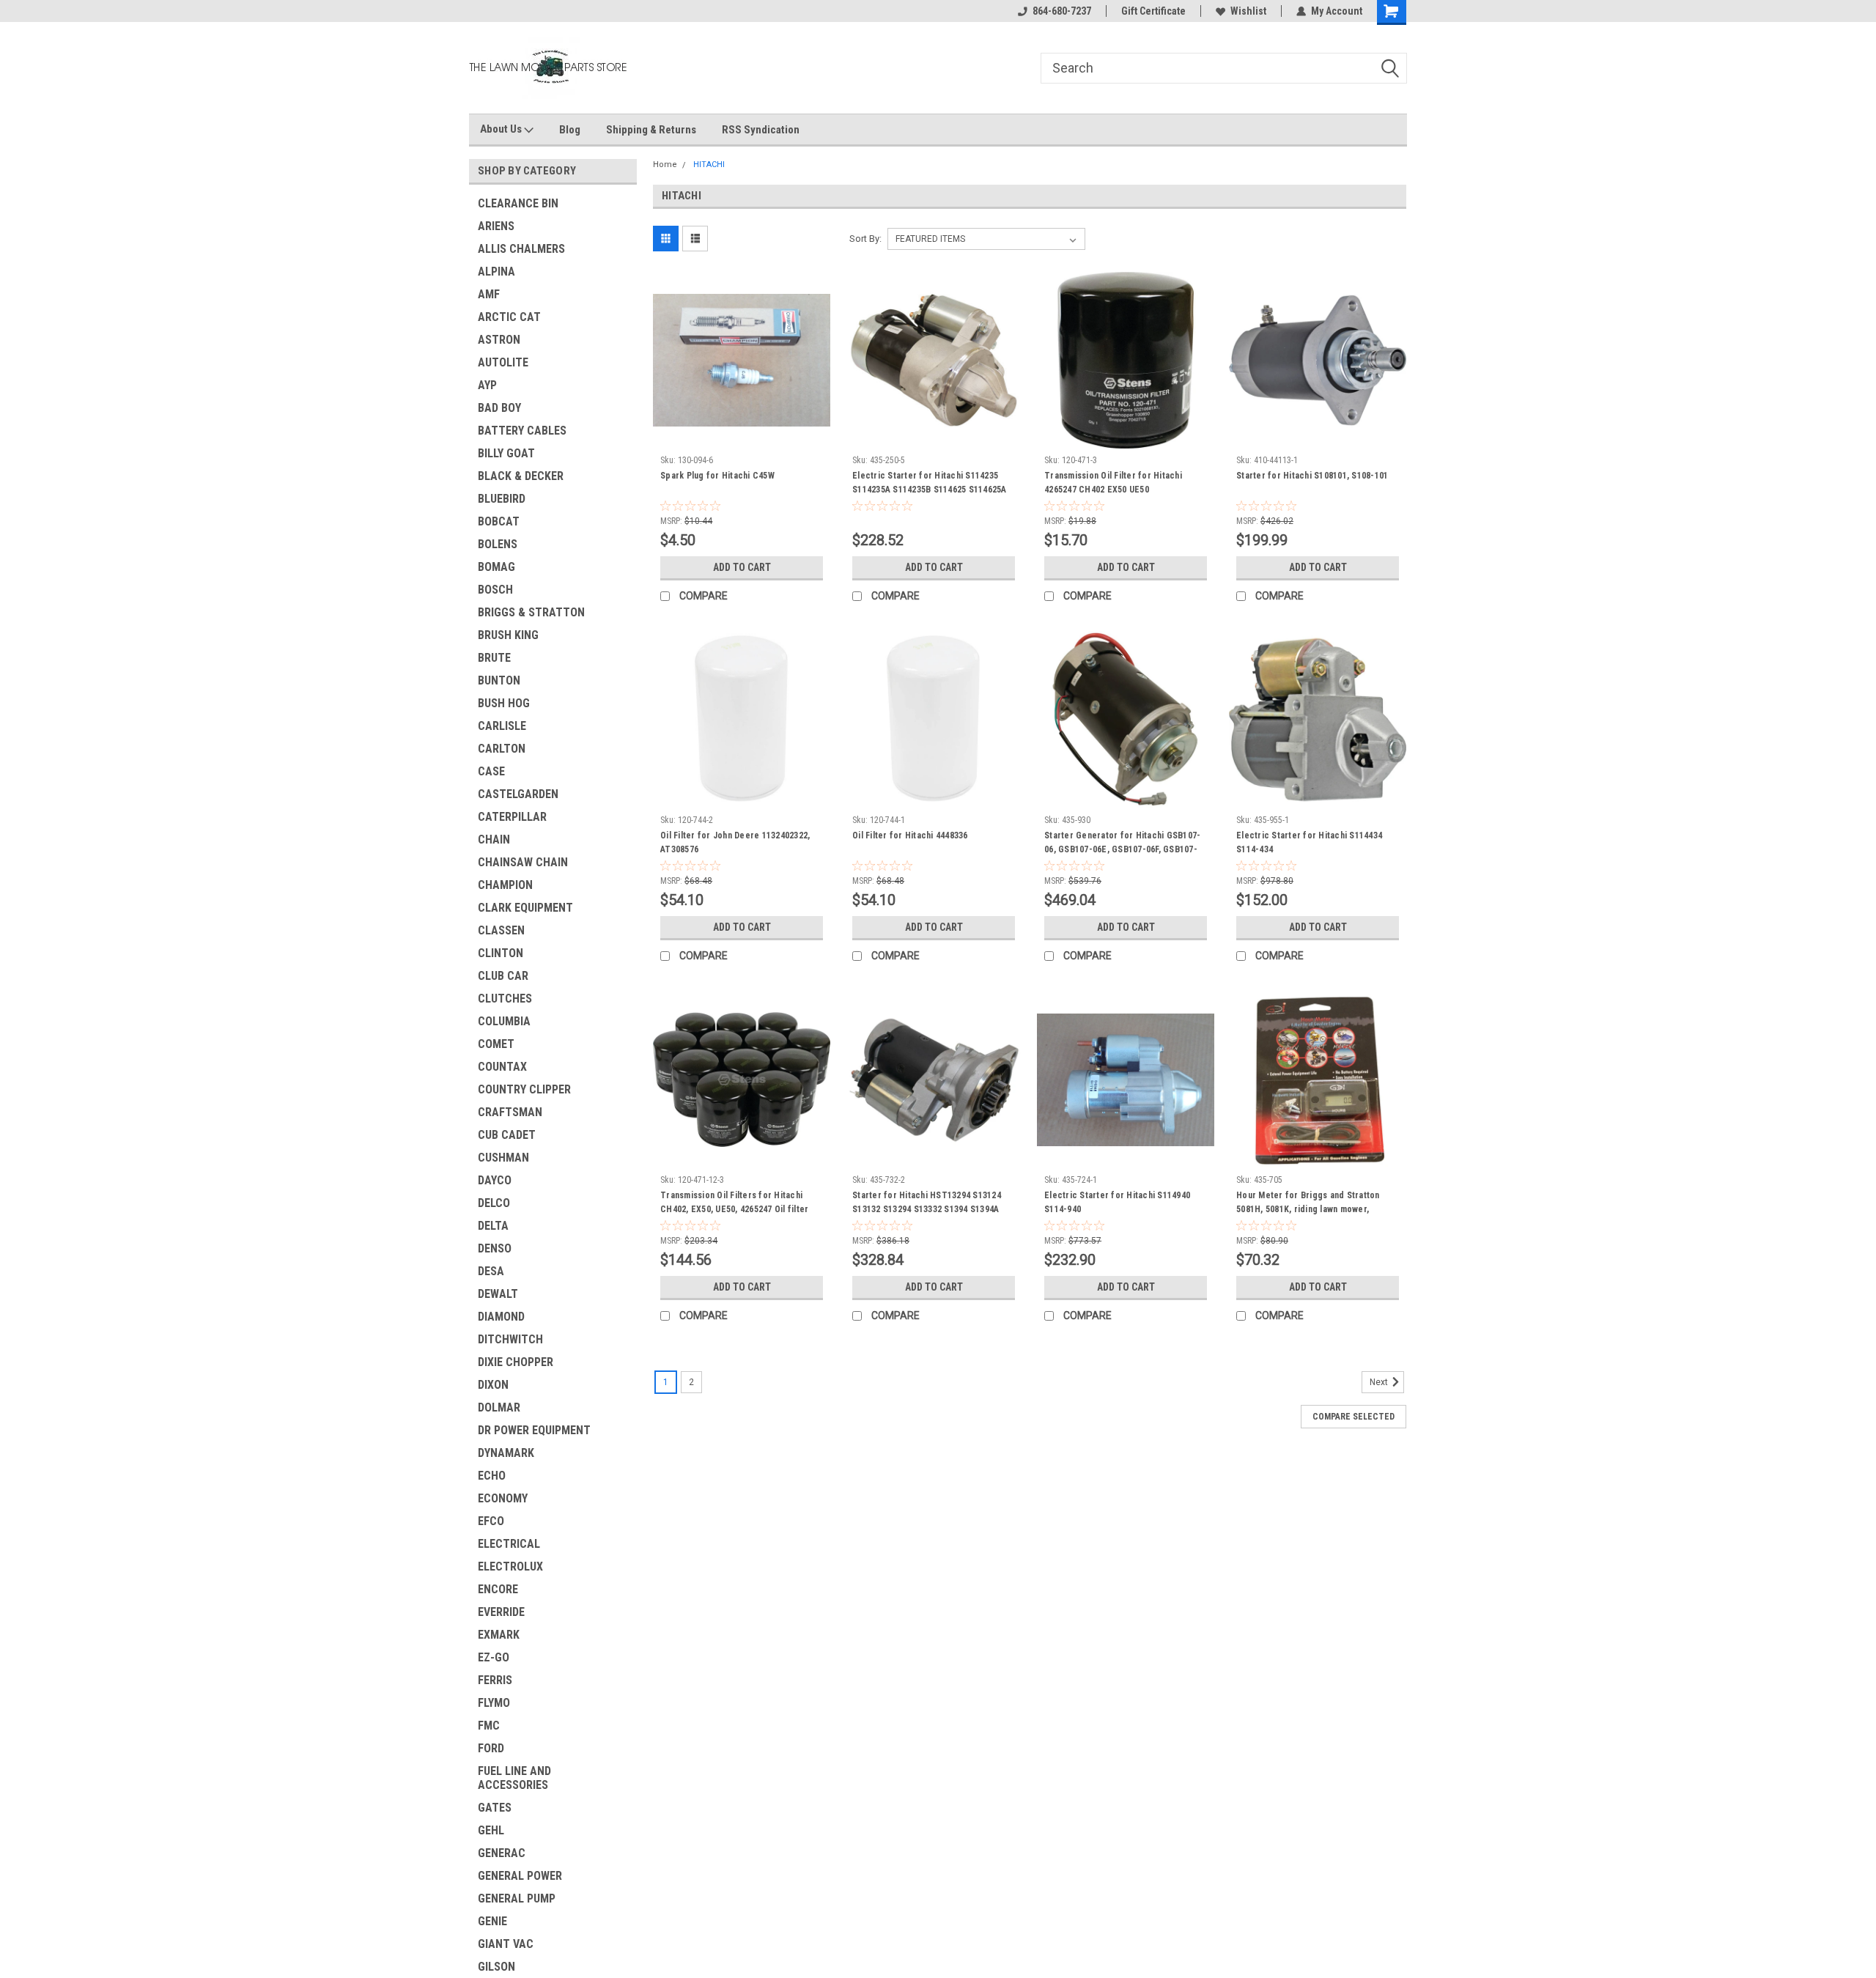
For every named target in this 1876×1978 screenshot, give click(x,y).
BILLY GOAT (506, 453)
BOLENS (498, 544)
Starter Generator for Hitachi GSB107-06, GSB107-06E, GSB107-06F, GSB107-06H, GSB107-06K (1122, 849)
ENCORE (498, 1589)
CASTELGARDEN (518, 794)
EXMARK (499, 1635)
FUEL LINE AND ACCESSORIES (514, 1778)
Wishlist (1248, 11)
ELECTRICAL (509, 1544)
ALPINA (496, 272)
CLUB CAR (503, 976)
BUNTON (499, 680)
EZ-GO (494, 1657)
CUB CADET (507, 1135)
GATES (495, 1808)
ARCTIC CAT (509, 317)
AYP (487, 385)
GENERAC (502, 1853)
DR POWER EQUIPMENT (534, 1430)
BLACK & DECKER (521, 476)
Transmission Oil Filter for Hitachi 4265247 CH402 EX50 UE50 (1113, 483)
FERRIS (495, 1680)
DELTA (493, 1226)
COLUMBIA (504, 1021)
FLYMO (494, 1703)
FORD (491, 1748)
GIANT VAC (506, 1944)
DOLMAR (499, 1407)
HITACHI (709, 165)
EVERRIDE (501, 1612)
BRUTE (494, 658)
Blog (570, 130)
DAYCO (495, 1180)
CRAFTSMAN (510, 1112)
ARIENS (496, 226)
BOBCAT (499, 521)
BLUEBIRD (502, 499)
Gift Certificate (1153, 11)
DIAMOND (501, 1317)
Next (1380, 1382)
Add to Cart (742, 567)
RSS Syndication (761, 130)
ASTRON (499, 340)
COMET (496, 1044)
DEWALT (498, 1294)
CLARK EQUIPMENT (525, 908)
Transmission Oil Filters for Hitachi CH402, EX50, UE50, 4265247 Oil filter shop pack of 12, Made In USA (734, 1209)
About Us (502, 129)
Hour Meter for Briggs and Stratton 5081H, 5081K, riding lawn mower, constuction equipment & (1308, 1209)
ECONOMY (503, 1498)
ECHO (492, 1476)
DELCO (494, 1203)
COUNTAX (502, 1067)
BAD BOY (499, 408)
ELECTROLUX (510, 1566)
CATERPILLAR (512, 817)
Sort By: (865, 239)
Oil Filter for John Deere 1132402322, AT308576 (735, 842)
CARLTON (502, 749)
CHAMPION (505, 885)
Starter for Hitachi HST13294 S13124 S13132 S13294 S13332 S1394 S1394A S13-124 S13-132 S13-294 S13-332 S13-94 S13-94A (930, 1216)
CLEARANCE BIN (518, 203)
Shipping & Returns (651, 130)
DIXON (493, 1385)
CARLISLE (502, 726)
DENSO (495, 1248)
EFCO (491, 1521)
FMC (489, 1726)
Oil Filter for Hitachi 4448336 (910, 835)
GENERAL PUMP (517, 1898)
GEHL (491, 1830)
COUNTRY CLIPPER (524, 1089)
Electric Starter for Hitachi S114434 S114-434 (1309, 842)
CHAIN (494, 839)
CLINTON (501, 953)
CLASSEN (501, 930)
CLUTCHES (505, 999)
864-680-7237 (1062, 11)
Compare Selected (1354, 1417)
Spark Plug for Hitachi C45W (717, 476)
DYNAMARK (506, 1453)
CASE (491, 771)
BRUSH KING (508, 635)
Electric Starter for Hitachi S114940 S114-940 (1117, 1202)
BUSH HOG (504, 703)
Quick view (742, 438)
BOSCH (495, 590)
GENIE (492, 1921)
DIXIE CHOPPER (516, 1362)
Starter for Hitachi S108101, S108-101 (1312, 476)
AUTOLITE (503, 362)
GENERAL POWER (520, 1876)
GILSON (496, 1967)
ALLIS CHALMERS (521, 249)
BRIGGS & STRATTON (531, 612)
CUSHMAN (503, 1158)
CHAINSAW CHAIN (523, 862)
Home (665, 165)
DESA (491, 1271)
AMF (489, 294)
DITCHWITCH (510, 1339)
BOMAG (496, 567)
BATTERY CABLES (522, 431)
